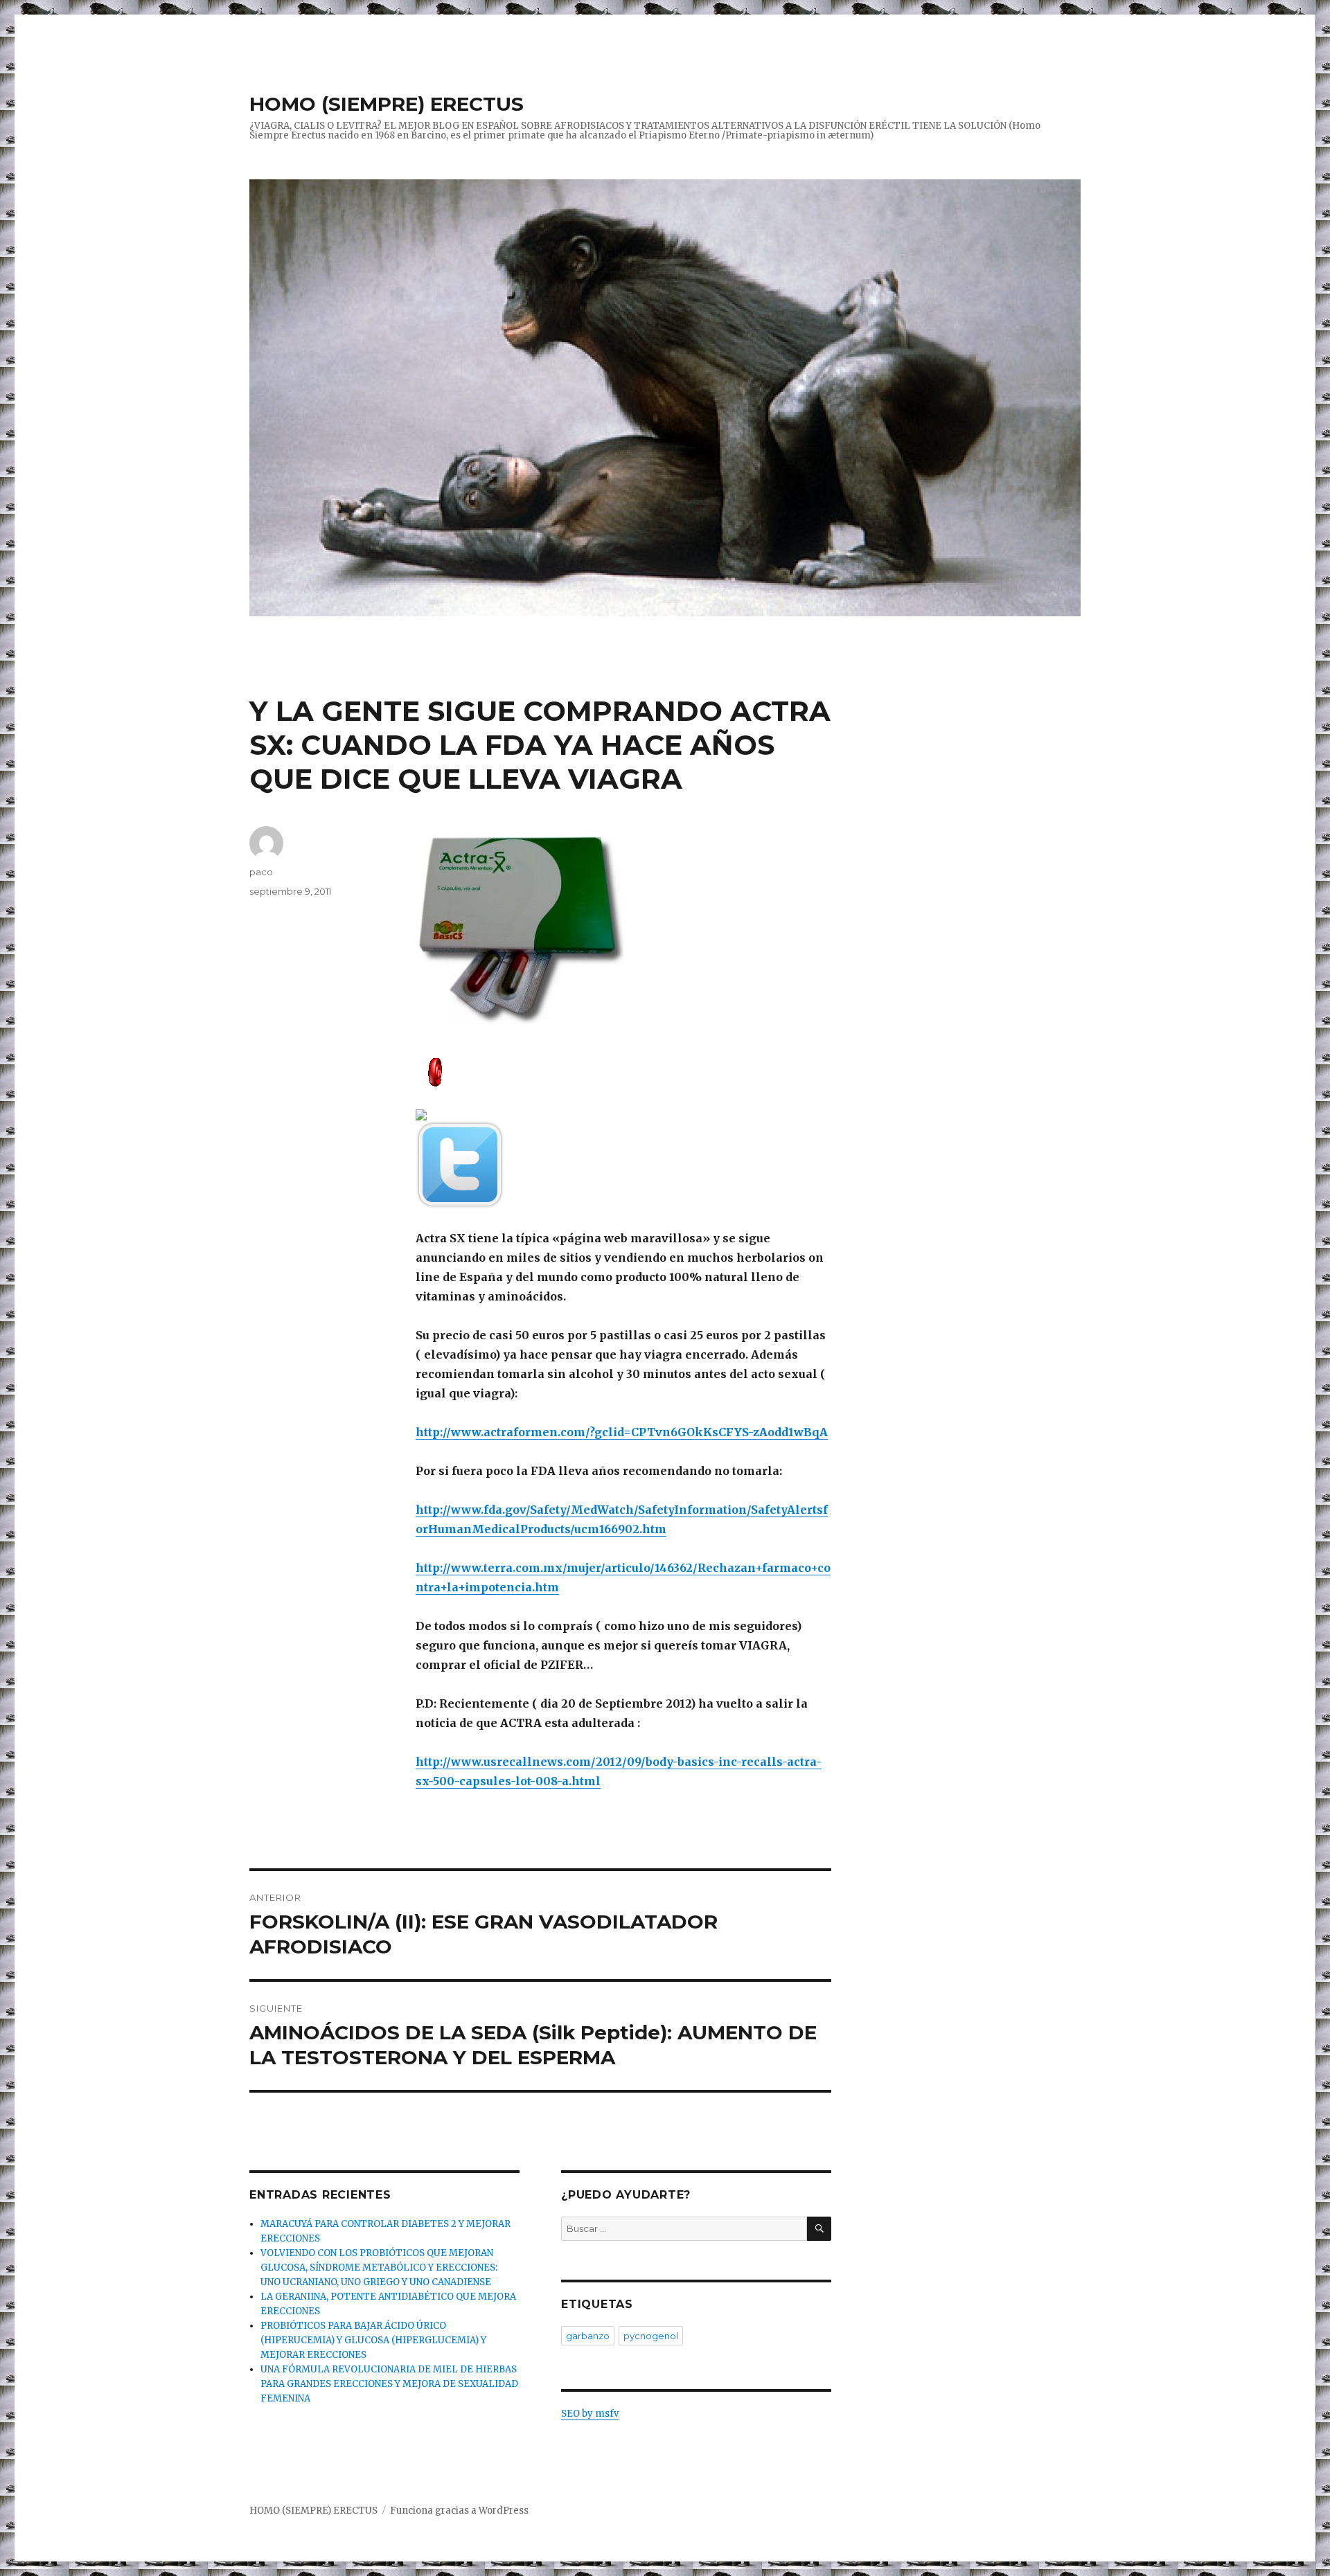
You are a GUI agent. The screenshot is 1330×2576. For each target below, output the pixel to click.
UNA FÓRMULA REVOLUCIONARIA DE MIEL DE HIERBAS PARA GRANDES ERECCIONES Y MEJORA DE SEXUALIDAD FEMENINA (389, 2384)
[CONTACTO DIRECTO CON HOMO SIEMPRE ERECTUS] (623, 1071)
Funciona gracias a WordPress (459, 2511)
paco (261, 872)
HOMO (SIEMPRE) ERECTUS (387, 104)
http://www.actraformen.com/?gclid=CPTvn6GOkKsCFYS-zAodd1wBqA (622, 1432)
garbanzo (588, 2336)
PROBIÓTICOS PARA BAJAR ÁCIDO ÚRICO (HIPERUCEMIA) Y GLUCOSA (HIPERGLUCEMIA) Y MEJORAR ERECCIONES (373, 2340)
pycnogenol (651, 2336)
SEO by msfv (590, 2414)
